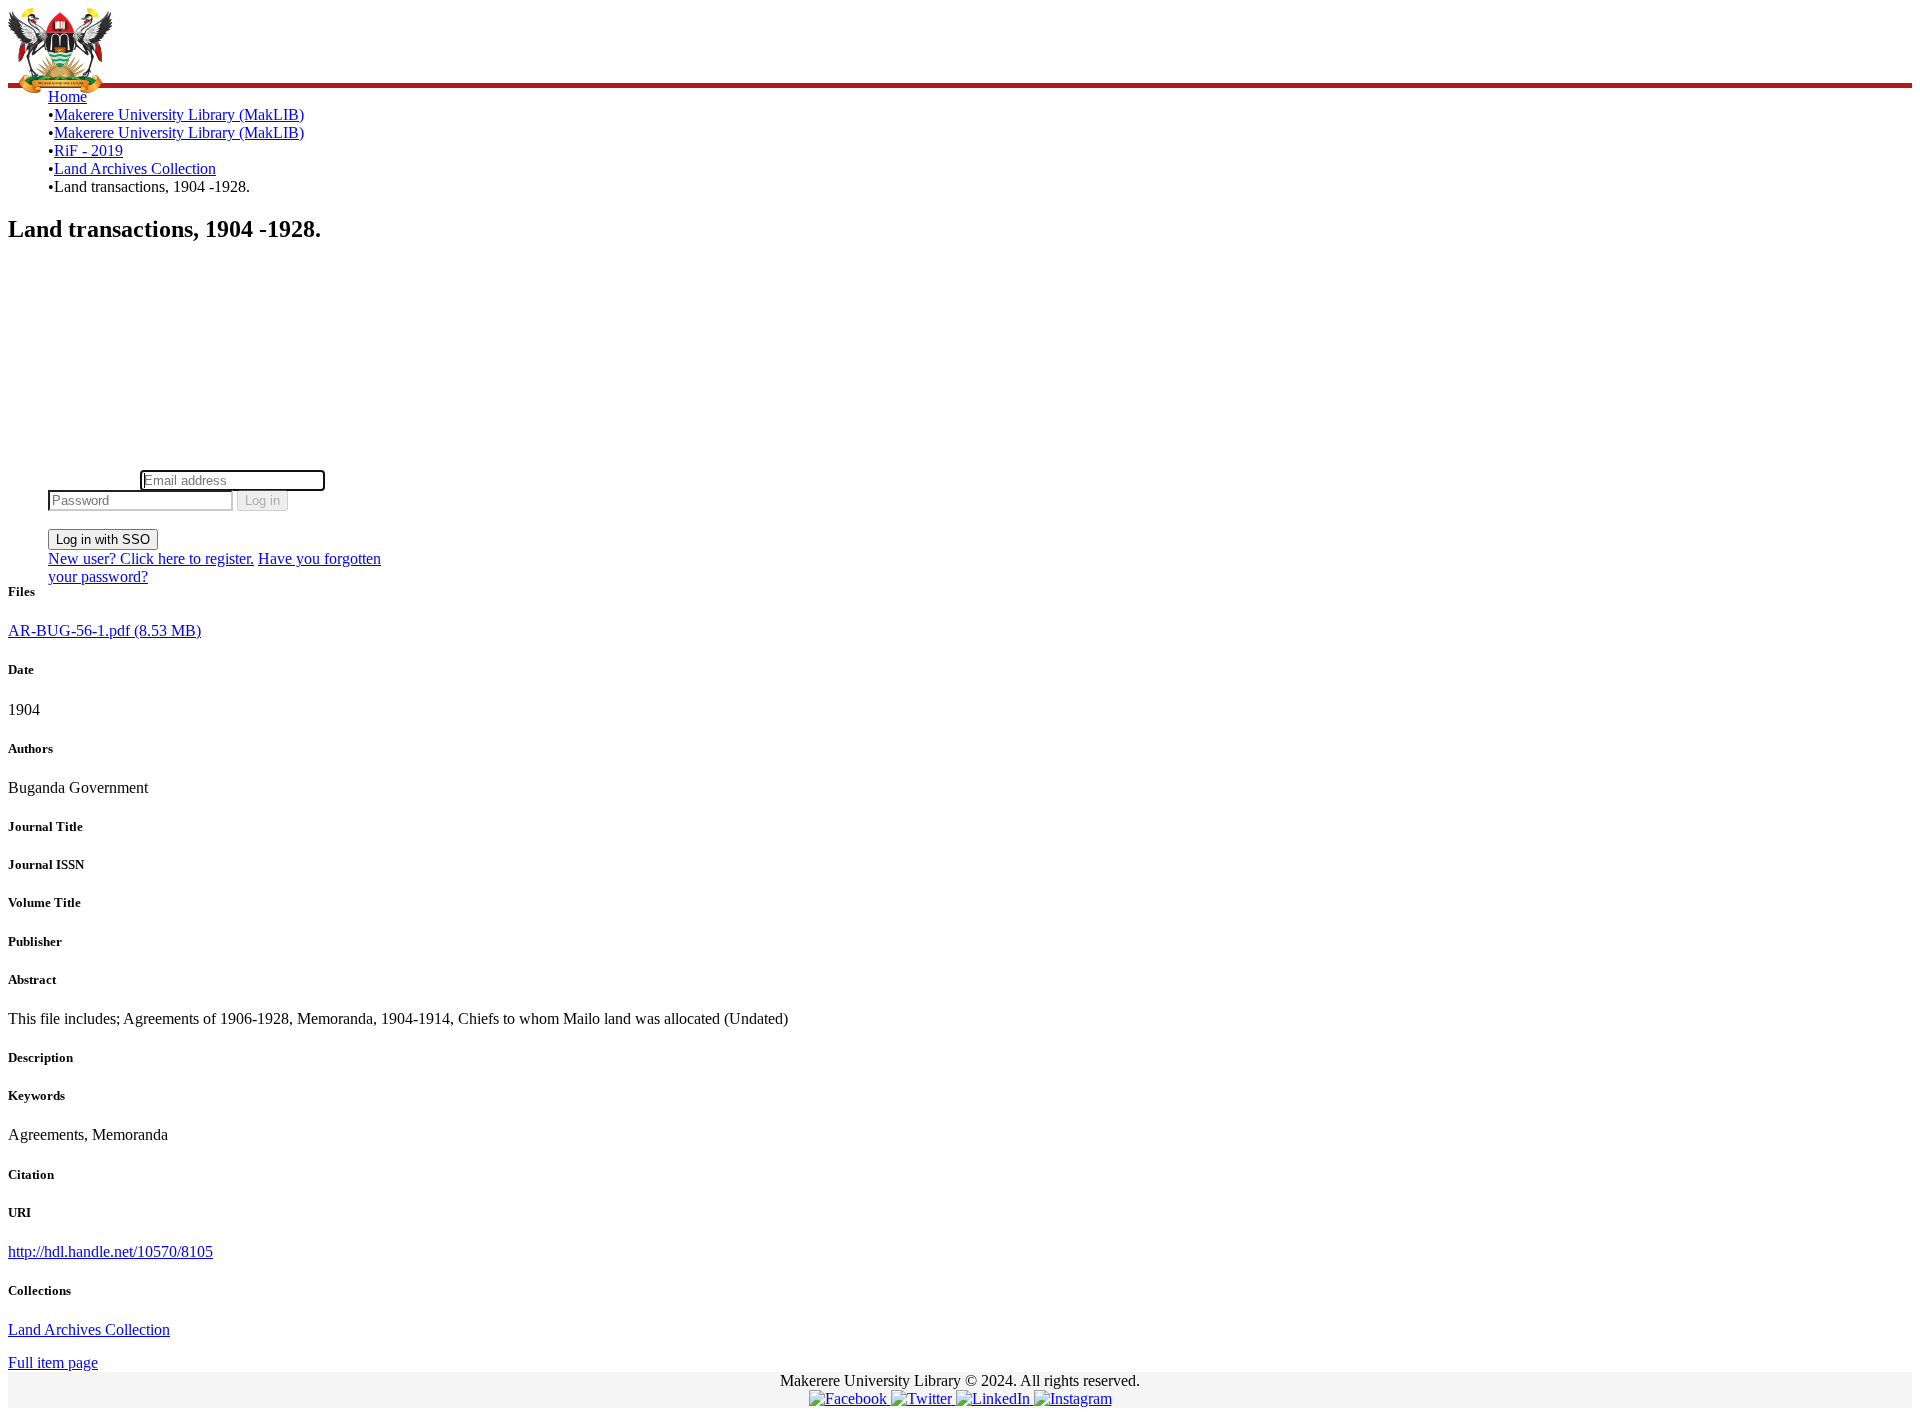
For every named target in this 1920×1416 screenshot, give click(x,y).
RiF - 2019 (88, 150)
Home (67, 96)
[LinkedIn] (995, 1398)
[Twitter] (923, 1398)
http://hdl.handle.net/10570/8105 (110, 1251)
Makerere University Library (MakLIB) (179, 114)
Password (359, 479)
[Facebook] (850, 1398)
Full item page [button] (53, 1362)
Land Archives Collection (135, 168)
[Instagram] (1073, 1398)
